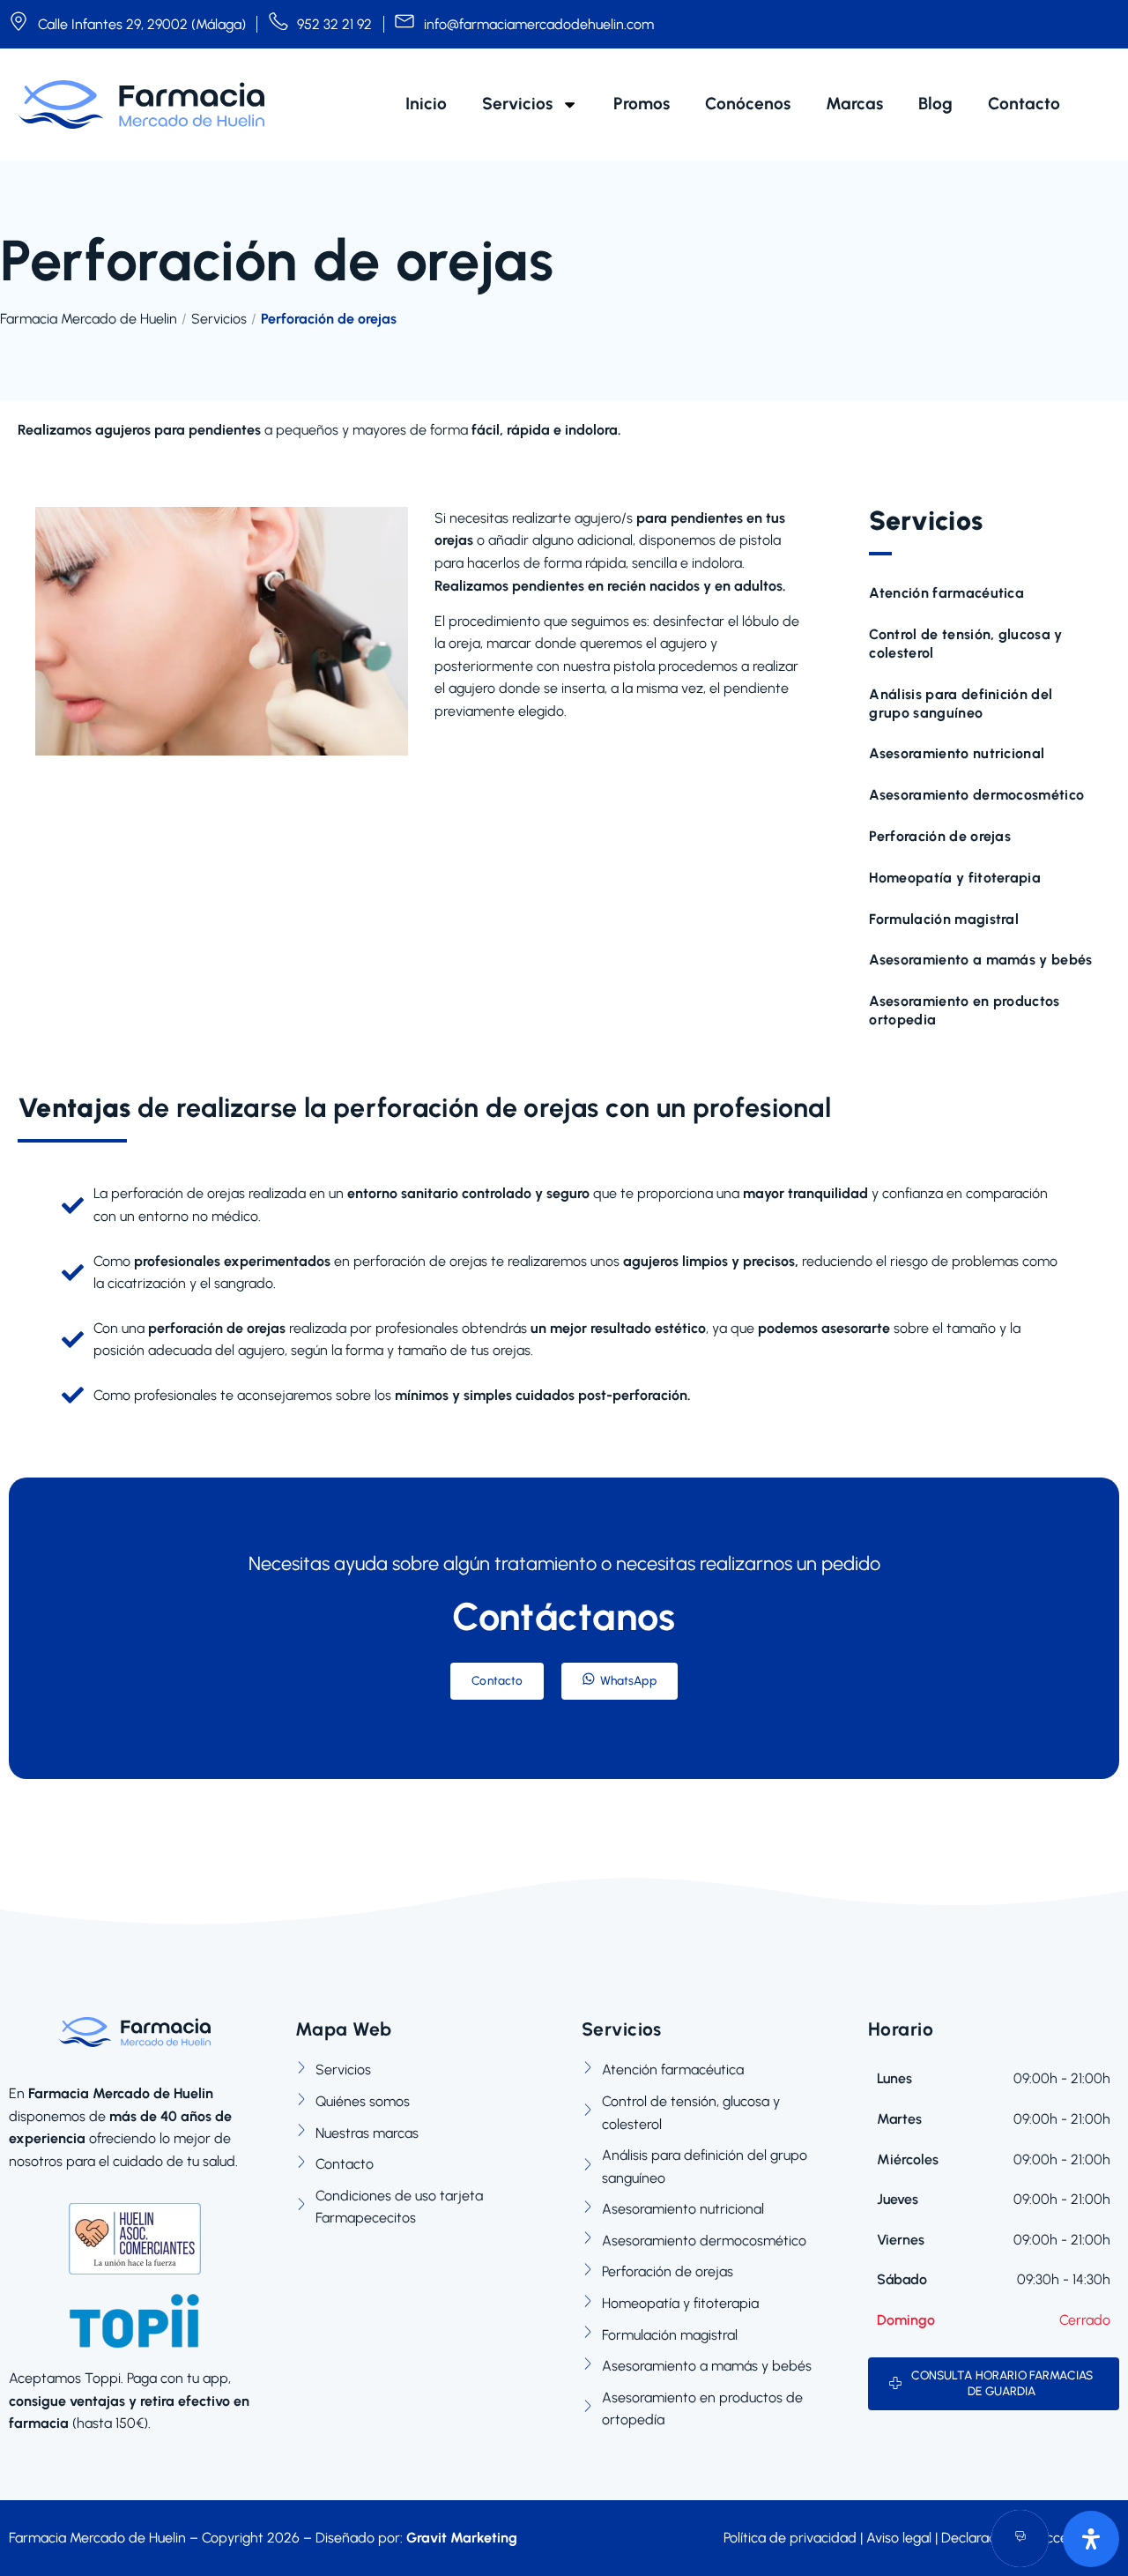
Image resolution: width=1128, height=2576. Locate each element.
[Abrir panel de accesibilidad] (1091, 2539)
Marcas (854, 104)
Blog (935, 104)
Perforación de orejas (940, 836)
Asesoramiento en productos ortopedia (964, 1010)
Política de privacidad (790, 2538)
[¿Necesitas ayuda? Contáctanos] (1020, 2539)
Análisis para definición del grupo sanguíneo (961, 704)
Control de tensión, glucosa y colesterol (965, 644)
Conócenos (748, 104)
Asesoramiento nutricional (957, 753)
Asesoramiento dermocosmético (976, 795)
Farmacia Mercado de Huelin (89, 319)
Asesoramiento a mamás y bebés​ (980, 960)
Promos (642, 104)
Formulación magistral (944, 919)
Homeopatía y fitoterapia (955, 878)
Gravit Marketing (462, 2538)
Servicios (517, 104)
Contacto (1024, 104)
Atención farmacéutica (946, 593)
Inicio (426, 104)
